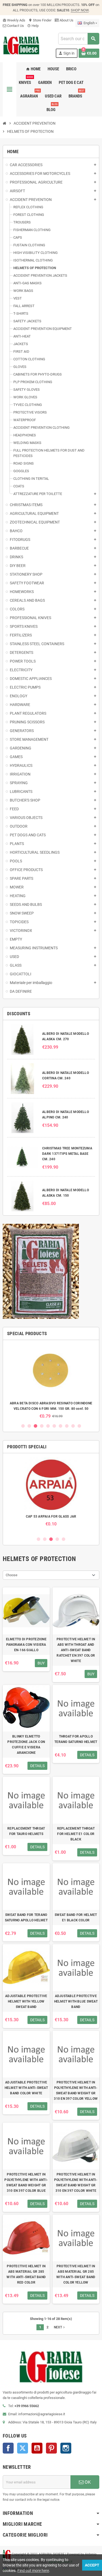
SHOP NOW (80, 10)
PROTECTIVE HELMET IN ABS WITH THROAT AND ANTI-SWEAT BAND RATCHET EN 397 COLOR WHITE (76, 1650)
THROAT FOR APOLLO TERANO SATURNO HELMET (76, 1739)
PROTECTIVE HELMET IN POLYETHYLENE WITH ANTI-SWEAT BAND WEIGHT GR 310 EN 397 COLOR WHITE (76, 2183)
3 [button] (35, 1426)
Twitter (23, 2448)
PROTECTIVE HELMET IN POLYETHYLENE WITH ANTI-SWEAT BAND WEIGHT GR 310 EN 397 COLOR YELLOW (76, 2091)
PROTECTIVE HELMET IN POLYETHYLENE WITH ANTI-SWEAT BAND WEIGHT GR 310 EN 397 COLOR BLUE (26, 2183)
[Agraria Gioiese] (21, 45)
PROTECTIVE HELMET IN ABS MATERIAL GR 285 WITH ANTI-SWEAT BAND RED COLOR (26, 2274)
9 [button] (73, 1426)
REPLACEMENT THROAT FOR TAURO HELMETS (26, 1831)
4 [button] (42, 1426)
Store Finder (40, 20)
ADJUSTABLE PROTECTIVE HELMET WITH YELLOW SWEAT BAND (26, 2001)
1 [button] (23, 1426)
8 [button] (67, 1426)
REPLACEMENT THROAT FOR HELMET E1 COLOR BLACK (76, 1834)
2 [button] (29, 1426)
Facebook (8, 2448)
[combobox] (79, 39)
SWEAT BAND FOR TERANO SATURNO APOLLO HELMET (26, 1918)
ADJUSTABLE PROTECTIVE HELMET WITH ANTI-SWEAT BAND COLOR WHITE (26, 2088)
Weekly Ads (14, 20)
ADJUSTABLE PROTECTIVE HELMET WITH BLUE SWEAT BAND (76, 2001)
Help (33, 26)
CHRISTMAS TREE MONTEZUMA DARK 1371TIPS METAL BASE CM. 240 (67, 1154)
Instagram (66, 2448)
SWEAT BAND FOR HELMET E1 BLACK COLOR (76, 1918)
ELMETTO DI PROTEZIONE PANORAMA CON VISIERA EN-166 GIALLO (26, 1645)
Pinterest (51, 2448)
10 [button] (79, 1426)
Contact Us (15, 26)
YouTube (37, 2448)
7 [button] (61, 1426)
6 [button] (54, 1426)
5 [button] (48, 1426)
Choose (12, 1575)
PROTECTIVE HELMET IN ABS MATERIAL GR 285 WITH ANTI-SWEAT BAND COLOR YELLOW (76, 2274)
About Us (66, 20)
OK (87, 2482)
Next (60, 2327)
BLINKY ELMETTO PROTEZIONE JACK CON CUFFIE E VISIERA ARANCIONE (26, 1745)
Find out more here (33, 2571)
